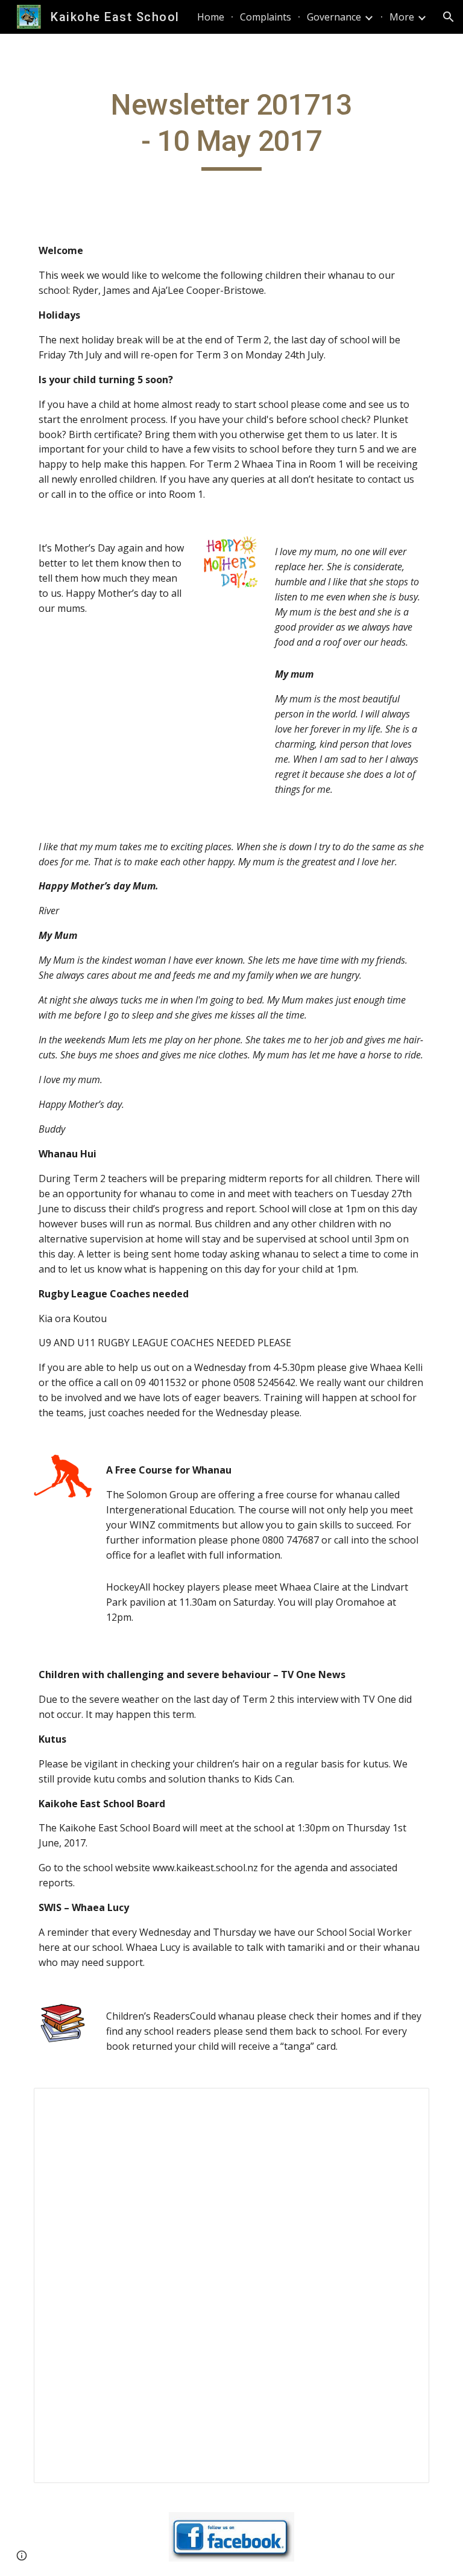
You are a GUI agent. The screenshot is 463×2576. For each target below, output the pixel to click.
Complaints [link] (266, 17)
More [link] (402, 17)
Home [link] (211, 17)
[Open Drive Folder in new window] (406, 2104)
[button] (449, 17)
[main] (231, 129)
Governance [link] (334, 17)
